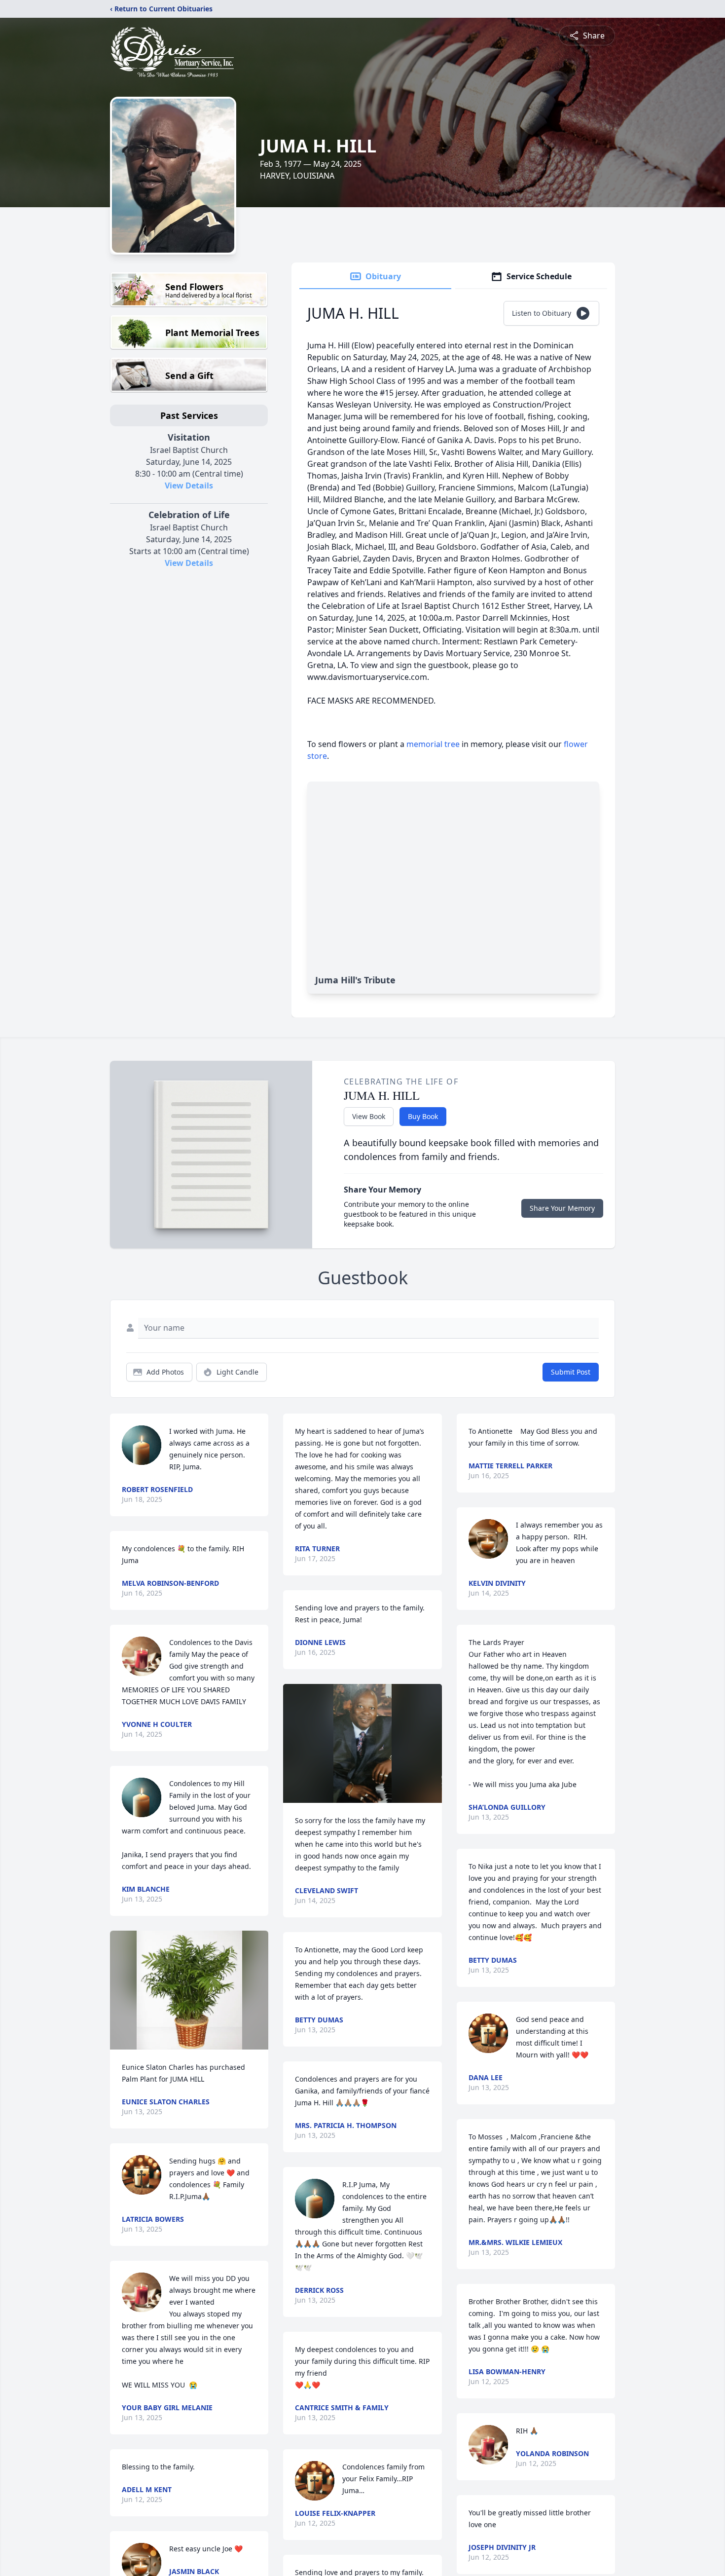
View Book (369, 1116)
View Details (189, 485)
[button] (189, 1990)
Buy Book (423, 1116)
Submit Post (571, 1372)
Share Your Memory (562, 1208)
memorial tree (433, 744)
